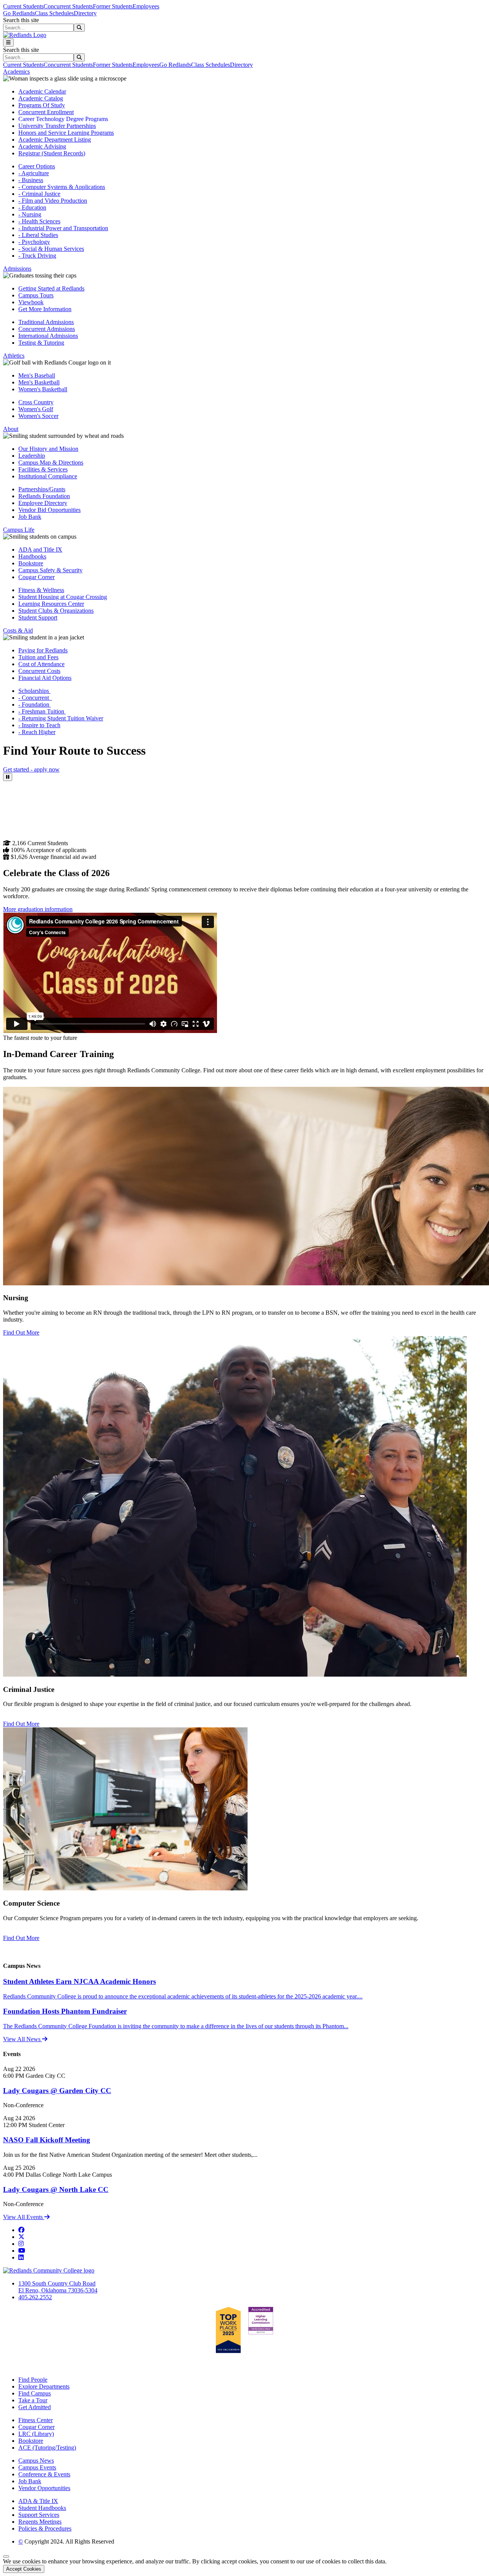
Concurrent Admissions (47, 329)
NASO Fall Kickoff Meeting (47, 2140)
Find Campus (35, 2393)
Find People (33, 2380)
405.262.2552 (35, 2297)
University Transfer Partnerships (57, 126)
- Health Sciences (39, 221)
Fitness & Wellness (41, 590)
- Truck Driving (37, 256)
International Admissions (48, 336)
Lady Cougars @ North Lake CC (56, 2189)
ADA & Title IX (38, 2501)
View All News (23, 2039)
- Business (31, 180)
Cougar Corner (36, 577)
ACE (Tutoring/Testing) (47, 2448)
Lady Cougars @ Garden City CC (57, 2091)
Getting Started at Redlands (51, 288)
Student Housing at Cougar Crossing (63, 597)
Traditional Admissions (46, 322)
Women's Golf (36, 409)
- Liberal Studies (38, 235)
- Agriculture (34, 173)
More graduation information (38, 909)
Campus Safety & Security (50, 570)
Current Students (23, 6)
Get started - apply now (31, 769)
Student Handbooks (42, 2508)
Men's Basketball (39, 382)
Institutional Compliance (48, 476)
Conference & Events (44, 2474)
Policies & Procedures (45, 2528)
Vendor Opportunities (44, 2488)
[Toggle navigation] (8, 43)
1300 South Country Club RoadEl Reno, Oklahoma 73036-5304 (58, 2287)
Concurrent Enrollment (46, 112)
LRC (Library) (36, 2434)
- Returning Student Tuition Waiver (61, 718)
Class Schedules (54, 13)
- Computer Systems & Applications (62, 187)
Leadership (32, 456)
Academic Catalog (41, 98)
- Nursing (30, 214)
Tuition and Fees (38, 657)
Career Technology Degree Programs (63, 119)
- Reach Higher (37, 732)
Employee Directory (43, 503)
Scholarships (34, 691)
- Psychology (34, 242)
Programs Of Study (42, 105)
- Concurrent (35, 698)
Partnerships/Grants (42, 489)
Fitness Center (36, 2420)
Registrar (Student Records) (52, 153)
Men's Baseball (37, 375)
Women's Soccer (38, 416)
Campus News (36, 2461)
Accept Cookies (24, 2569)
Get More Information (45, 309)
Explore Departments (44, 2386)
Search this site (21, 20)
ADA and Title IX (40, 550)
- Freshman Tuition (42, 711)
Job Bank (30, 517)
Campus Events (37, 2467)
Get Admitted (35, 2407)
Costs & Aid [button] (18, 630)
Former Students (113, 6)
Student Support (38, 617)
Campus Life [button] (19, 530)
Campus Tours (36, 295)
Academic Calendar (42, 91)
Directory (85, 13)
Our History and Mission (48, 449)
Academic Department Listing (55, 140)
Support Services (39, 2515)
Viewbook (31, 302)
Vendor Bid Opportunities (49, 510)
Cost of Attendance (41, 664)
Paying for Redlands (43, 650)
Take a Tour (33, 2400)
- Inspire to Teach (39, 725)
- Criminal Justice (39, 194)
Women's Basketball (43, 389)
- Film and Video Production (53, 201)
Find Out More (21, 1332)
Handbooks (32, 556)
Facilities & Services (43, 469)
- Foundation (35, 705)
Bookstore (31, 563)
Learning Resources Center (51, 604)
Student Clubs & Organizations (56, 611)
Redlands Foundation (44, 496)
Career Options (37, 166)
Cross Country (36, 402)
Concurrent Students (68, 6)
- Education (32, 207)
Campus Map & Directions (51, 462)
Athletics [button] (14, 356)
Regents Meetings (40, 2522)
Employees (146, 6)
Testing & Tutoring (41, 343)
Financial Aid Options (45, 678)
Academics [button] (16, 72)
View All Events (24, 2217)
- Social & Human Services (51, 249)
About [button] (11, 429)
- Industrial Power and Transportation (63, 228)
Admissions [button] (17, 269)
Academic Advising (42, 146)
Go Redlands (19, 13)
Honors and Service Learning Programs (66, 133)
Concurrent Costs (39, 671)
